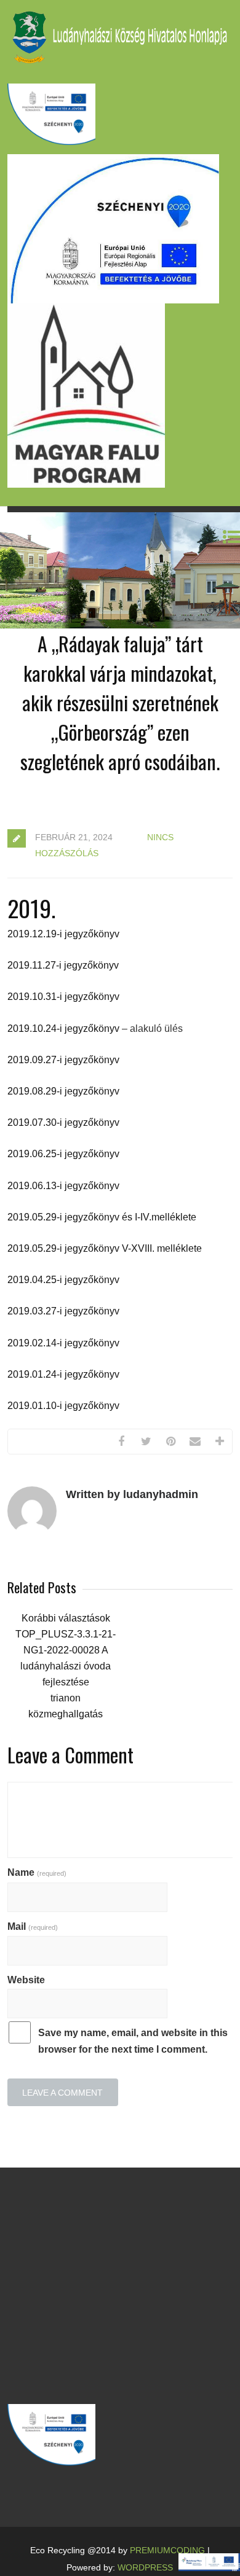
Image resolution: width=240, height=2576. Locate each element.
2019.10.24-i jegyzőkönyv (63, 1028)
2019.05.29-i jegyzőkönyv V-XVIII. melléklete (105, 1248)
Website (26, 1980)
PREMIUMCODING (167, 2550)
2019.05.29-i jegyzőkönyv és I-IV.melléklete (102, 1217)
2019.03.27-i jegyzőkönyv (63, 1311)
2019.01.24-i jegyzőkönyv (63, 1374)
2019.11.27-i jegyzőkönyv (63, 965)
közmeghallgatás (66, 1714)
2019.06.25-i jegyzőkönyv (63, 1154)
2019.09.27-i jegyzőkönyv (63, 1060)
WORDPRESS (145, 2567)
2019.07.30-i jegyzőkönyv (63, 1122)
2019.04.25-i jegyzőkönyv (63, 1280)
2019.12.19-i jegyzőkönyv (63, 934)
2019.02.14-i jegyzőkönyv (63, 1343)
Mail (33, 1926)
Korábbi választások (66, 1618)
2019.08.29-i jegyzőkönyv (63, 1091)
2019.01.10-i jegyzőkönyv (63, 1406)
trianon (66, 1698)
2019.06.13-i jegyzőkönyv (63, 1186)
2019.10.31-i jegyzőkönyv (63, 997)
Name (37, 1872)
